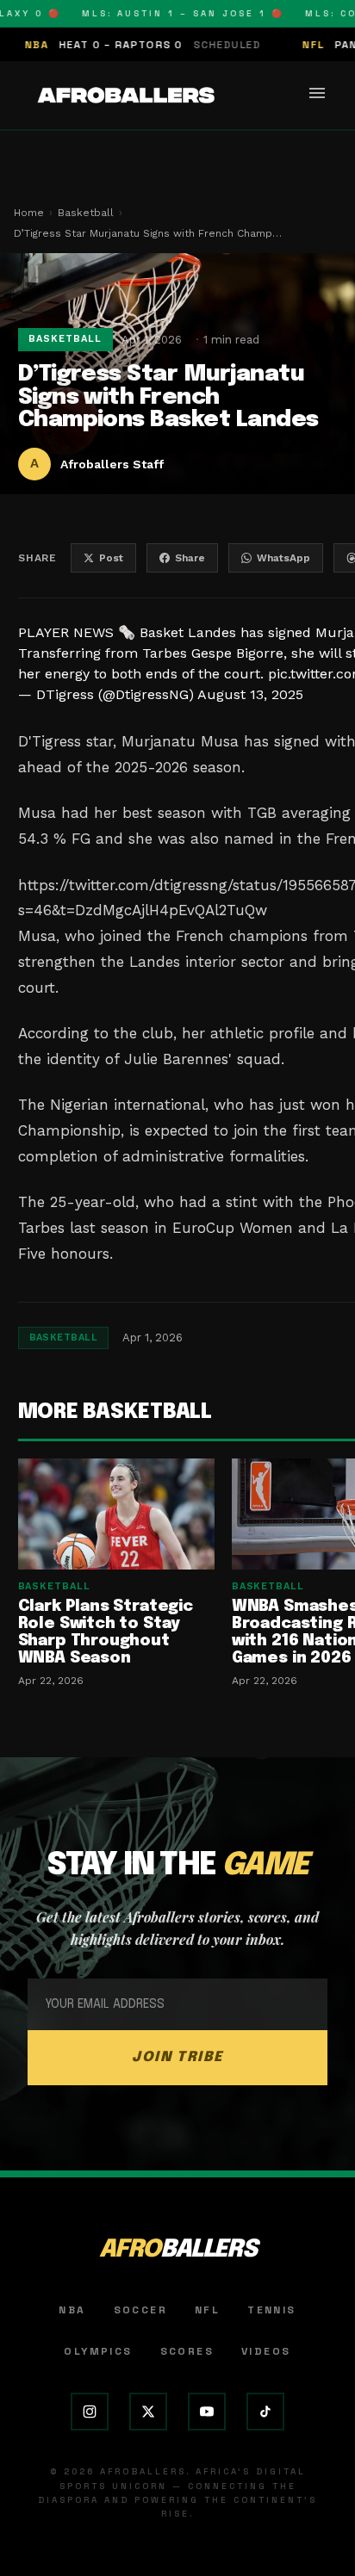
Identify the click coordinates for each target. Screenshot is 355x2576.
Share (190, 558)
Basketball (86, 213)
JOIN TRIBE (177, 2057)
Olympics (98, 2351)
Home (29, 213)
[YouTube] (207, 2412)
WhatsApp (283, 558)
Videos (266, 2351)
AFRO (178, 2250)
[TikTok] (265, 2412)
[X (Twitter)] (148, 2412)
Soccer (140, 2310)
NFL (207, 2310)
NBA (72, 2310)
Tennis (271, 2310)
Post (111, 558)
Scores (187, 2351)
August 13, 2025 (250, 694)
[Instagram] (90, 2412)
